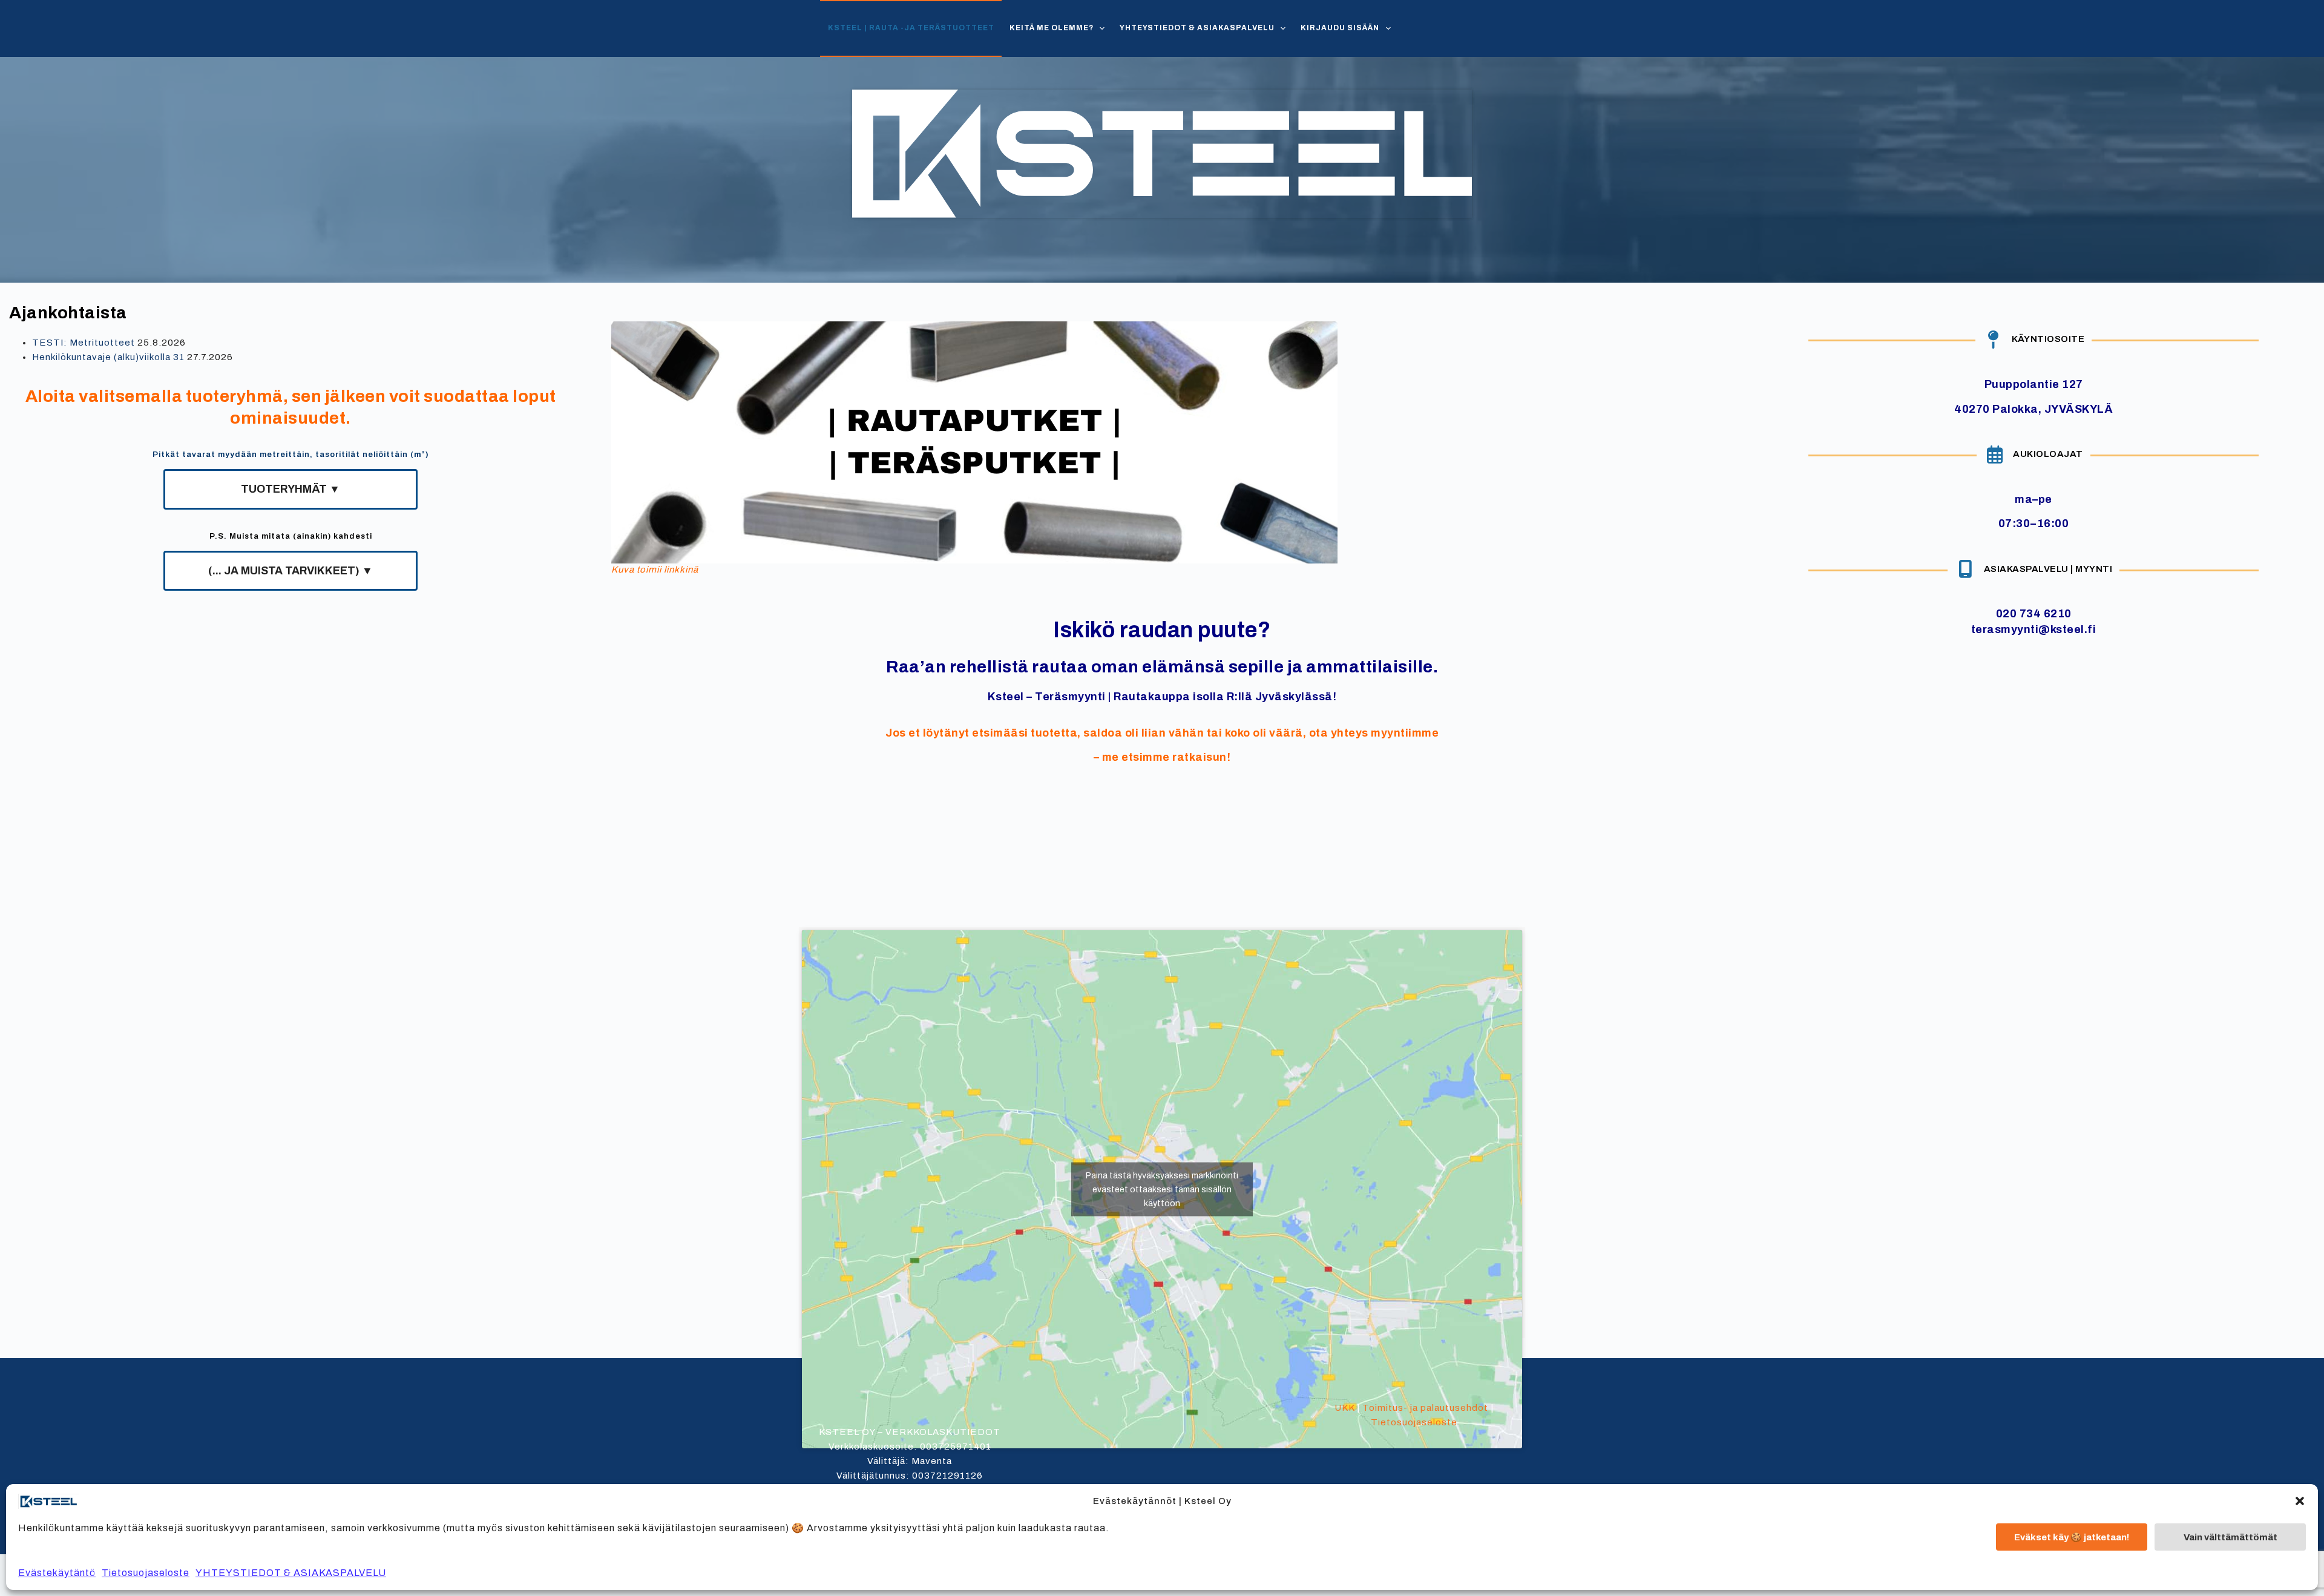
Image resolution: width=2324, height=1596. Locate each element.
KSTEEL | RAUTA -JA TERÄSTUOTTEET (911, 28)
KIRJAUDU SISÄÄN (1340, 28)
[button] (2300, 1501)
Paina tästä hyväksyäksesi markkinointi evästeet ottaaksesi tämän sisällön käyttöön (1162, 1189)
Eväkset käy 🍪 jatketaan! (2072, 1537)
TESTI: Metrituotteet (84, 343)
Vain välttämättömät (2230, 1537)
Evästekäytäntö (57, 1573)
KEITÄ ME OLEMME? (1052, 28)
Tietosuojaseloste (146, 1573)
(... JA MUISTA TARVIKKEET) (290, 571)
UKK (1344, 1408)
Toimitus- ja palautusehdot (1425, 1408)
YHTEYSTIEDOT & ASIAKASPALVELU (291, 1573)
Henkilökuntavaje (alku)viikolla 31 (108, 357)
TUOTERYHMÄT (290, 489)
